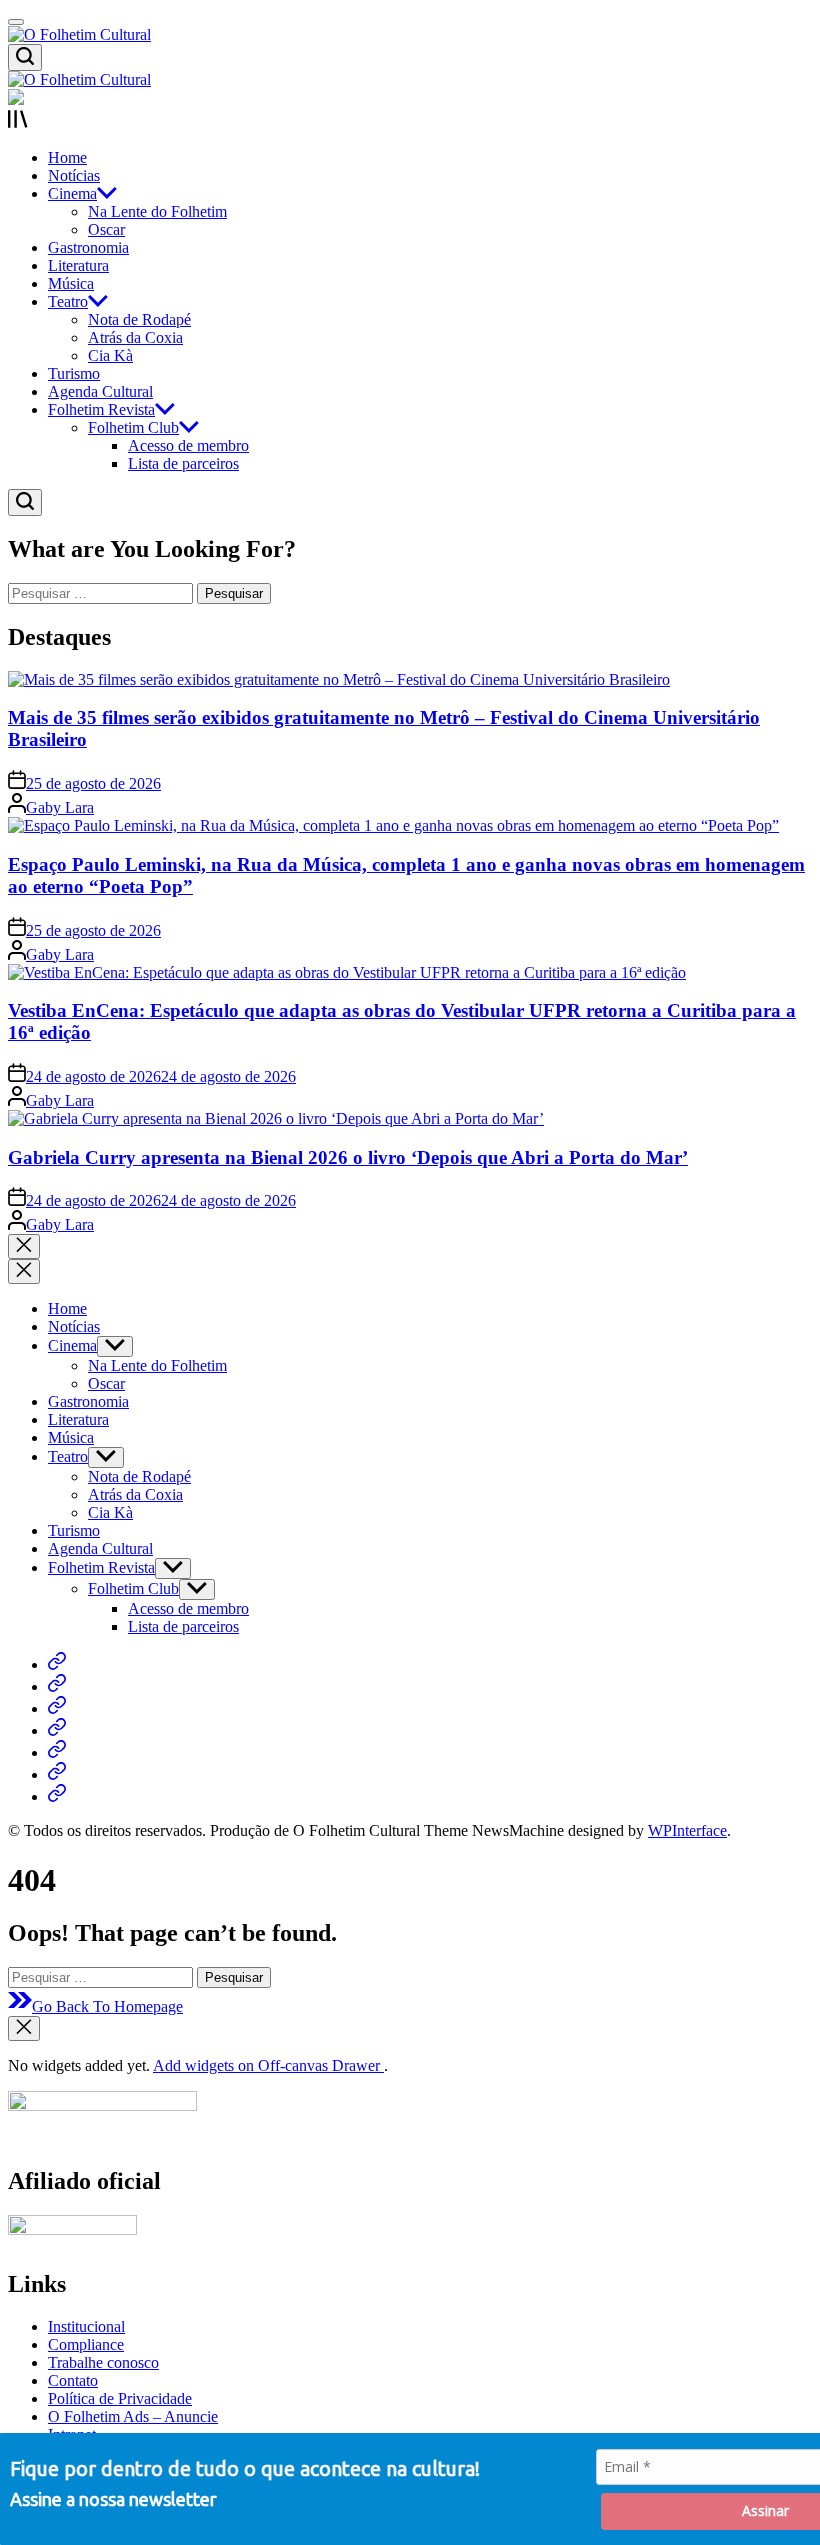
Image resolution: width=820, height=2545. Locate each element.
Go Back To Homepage (107, 2006)
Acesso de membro (188, 445)
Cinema (72, 193)
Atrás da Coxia (135, 337)
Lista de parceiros (183, 463)
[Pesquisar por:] (102, 592)
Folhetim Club (133, 427)
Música (71, 283)
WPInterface (687, 1830)
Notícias (74, 175)
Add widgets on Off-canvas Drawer (268, 2065)
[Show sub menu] (115, 1346)
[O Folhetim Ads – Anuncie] (57, 1774)
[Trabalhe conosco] (57, 1708)
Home (67, 157)
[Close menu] (24, 2028)
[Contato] (57, 1730)
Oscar (106, 229)
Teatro (68, 301)
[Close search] (24, 1246)
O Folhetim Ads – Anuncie (133, 2416)
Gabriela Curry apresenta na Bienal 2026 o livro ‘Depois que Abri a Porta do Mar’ (348, 1157)
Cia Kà (110, 355)
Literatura (78, 265)
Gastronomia (88, 247)
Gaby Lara (60, 807)
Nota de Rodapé (139, 319)
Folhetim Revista (101, 409)
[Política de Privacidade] (57, 1752)
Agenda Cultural (100, 391)
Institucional (86, 2326)
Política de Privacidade (120, 2398)
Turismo (74, 373)
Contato (73, 2380)
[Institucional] (57, 1664)
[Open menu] (410, 121)
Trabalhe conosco (103, 2362)
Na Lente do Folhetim (157, 211)
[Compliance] (57, 1686)
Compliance (86, 2344)
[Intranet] (57, 1796)
